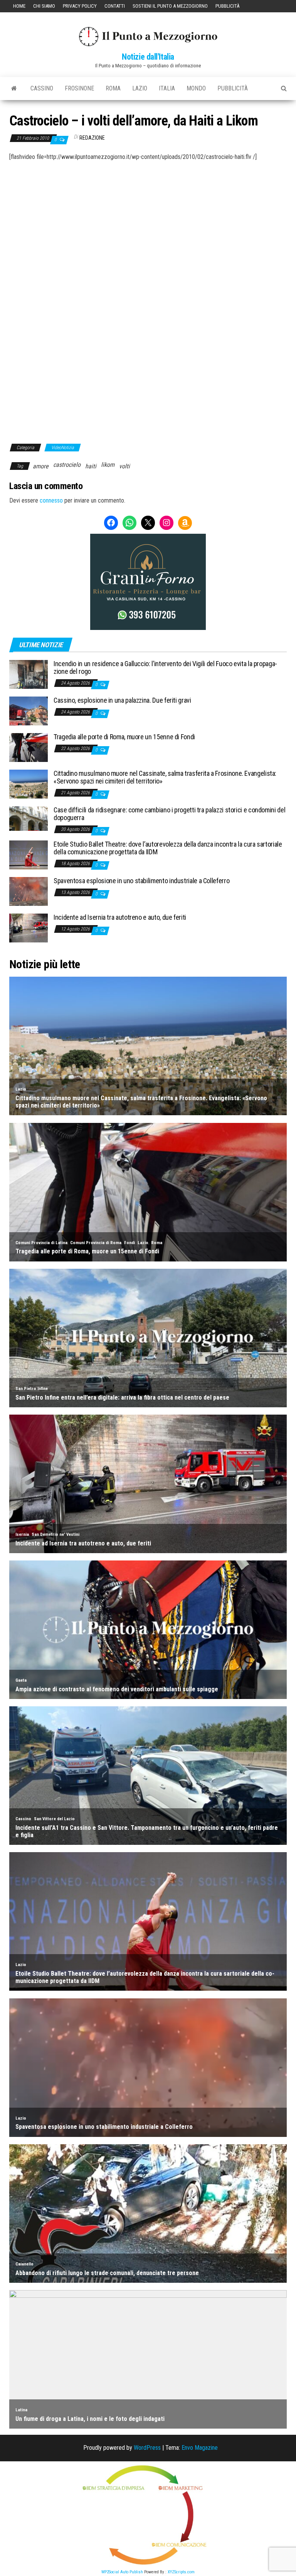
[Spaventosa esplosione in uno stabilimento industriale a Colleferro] (29, 891)
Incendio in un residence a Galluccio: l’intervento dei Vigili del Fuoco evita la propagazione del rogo (165, 667)
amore (41, 466)
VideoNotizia (63, 448)
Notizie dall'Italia (148, 57)
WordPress (147, 2448)
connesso (51, 500)
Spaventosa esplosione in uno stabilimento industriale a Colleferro (141, 881)
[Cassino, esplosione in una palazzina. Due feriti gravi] (29, 711)
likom (108, 465)
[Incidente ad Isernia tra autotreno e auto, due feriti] (29, 928)
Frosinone (79, 88)
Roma (113, 88)
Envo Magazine (200, 2448)
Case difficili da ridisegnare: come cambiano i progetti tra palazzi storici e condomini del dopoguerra (169, 814)
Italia (167, 88)
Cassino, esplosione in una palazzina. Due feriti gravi (122, 700)
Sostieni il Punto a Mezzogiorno (170, 6)
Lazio (140, 88)
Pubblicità (227, 6)
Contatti (115, 6)
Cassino (42, 88)
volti (124, 466)
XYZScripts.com (181, 2572)
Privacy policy (80, 6)
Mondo (196, 88)
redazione (92, 138)
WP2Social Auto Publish (122, 2572)
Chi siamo (44, 6)
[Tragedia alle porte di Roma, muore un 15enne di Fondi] (29, 747)
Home (19, 6)
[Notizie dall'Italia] (14, 89)
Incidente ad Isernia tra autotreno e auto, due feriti (120, 917)
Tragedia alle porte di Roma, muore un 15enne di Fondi (124, 737)
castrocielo (67, 465)
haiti (91, 466)
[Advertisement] (148, 215)
